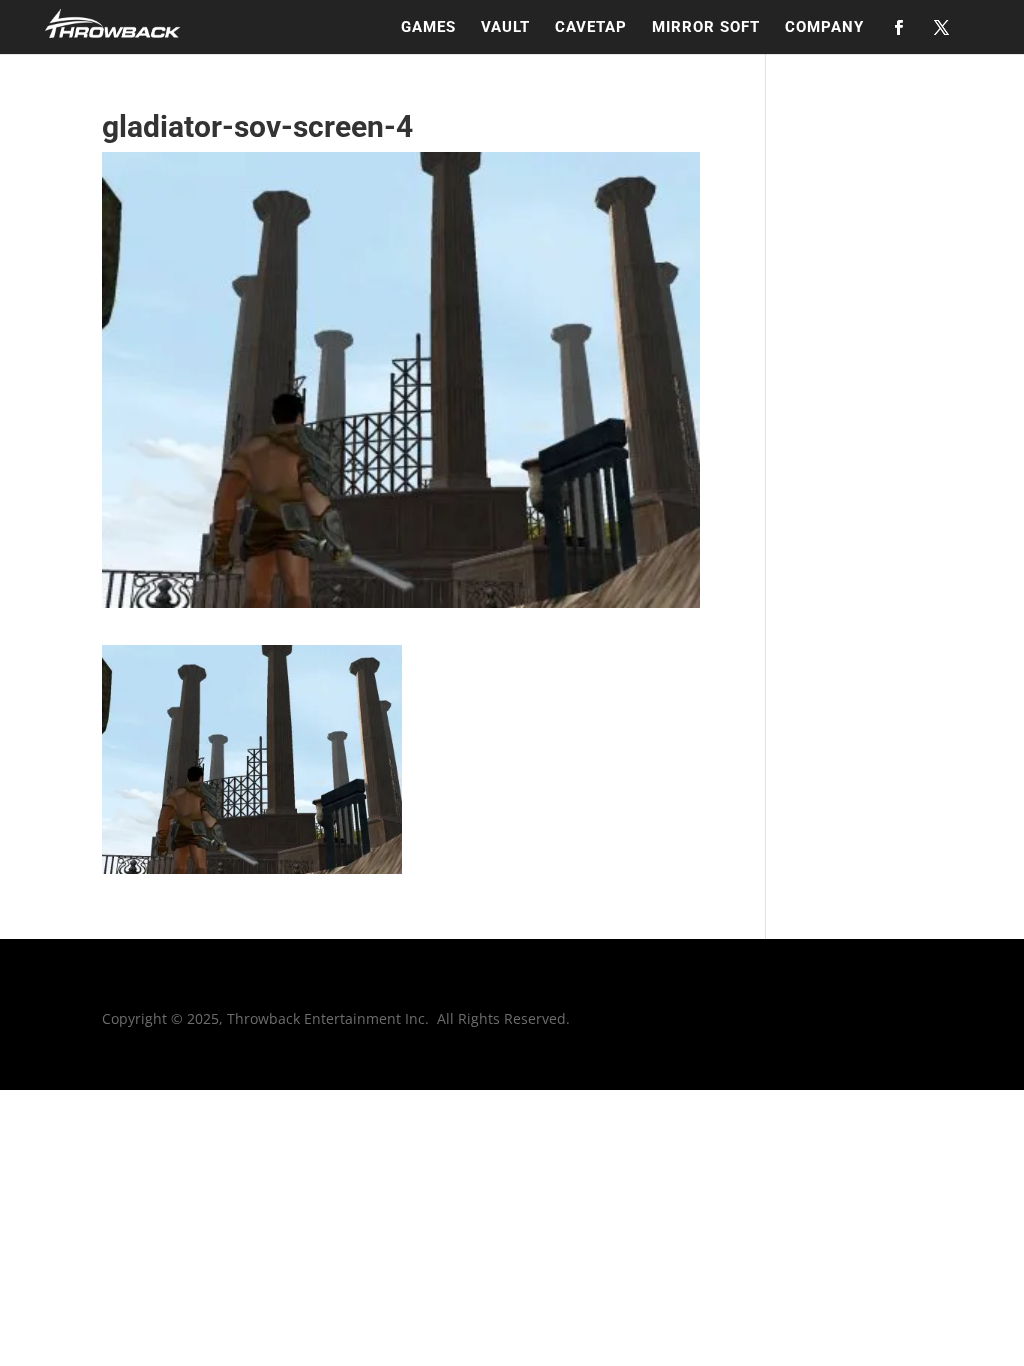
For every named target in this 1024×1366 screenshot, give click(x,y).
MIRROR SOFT (706, 28)
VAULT (505, 28)
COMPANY (824, 28)
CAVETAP (591, 28)
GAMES (428, 28)
